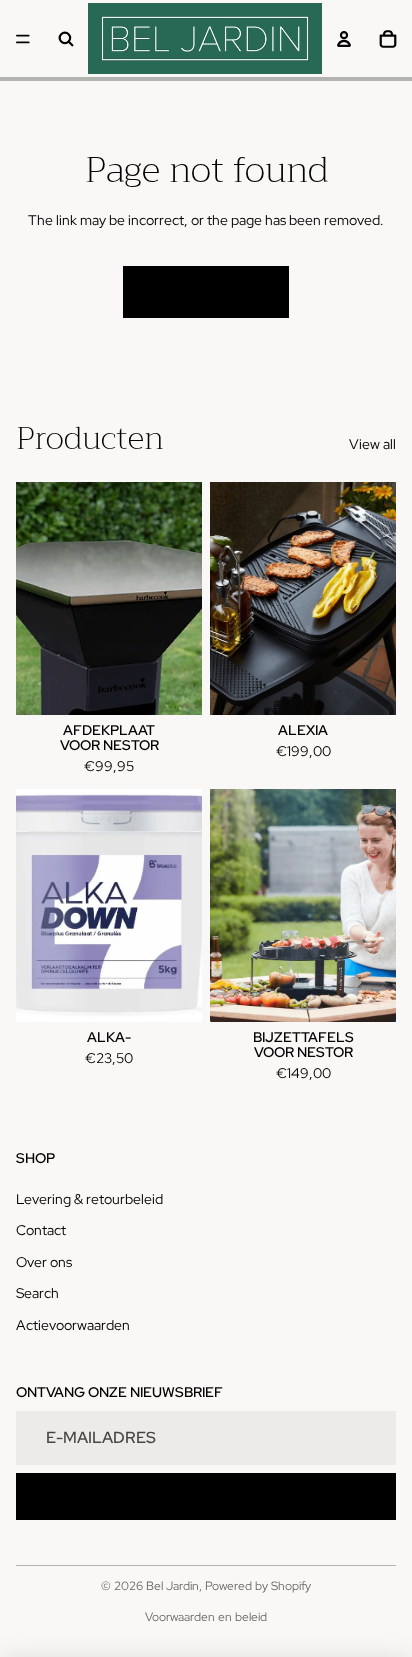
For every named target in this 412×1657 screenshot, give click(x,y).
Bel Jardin (172, 1586)
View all (372, 444)
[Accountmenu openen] (344, 39)
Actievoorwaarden (73, 1325)
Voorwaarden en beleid (206, 1617)
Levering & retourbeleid (89, 1199)
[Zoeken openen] (66, 39)
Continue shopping (206, 291)
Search (37, 1293)
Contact (41, 1230)
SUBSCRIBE (206, 1496)
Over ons (44, 1262)
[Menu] (23, 39)
